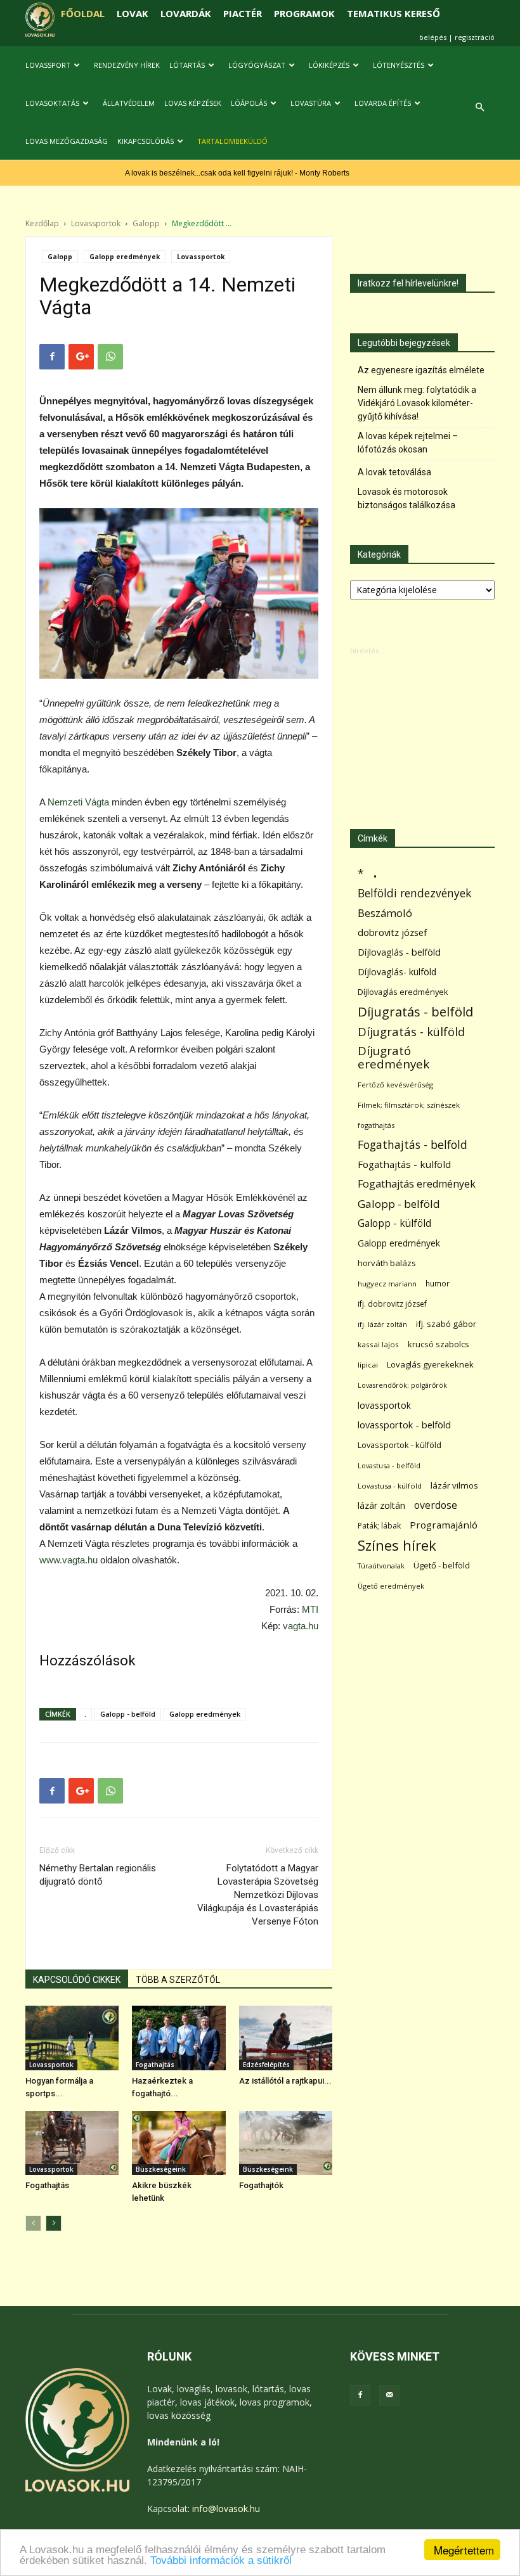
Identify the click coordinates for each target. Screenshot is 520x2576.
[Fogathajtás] (72, 2143)
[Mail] (389, 2395)
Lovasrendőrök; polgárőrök (402, 1385)
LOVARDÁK (186, 13)
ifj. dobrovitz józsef (392, 1304)
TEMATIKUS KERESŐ (393, 13)
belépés (433, 37)
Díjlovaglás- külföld (397, 972)
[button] (479, 107)
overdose (436, 1505)
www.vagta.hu (68, 1560)
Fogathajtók (261, 2185)
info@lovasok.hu (226, 2509)
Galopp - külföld (394, 1223)
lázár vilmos (454, 1485)
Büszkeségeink (161, 2169)
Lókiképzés (329, 65)
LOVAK (133, 13)
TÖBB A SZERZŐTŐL (178, 1980)
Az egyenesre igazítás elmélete (421, 370)
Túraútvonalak (381, 1566)
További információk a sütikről (221, 2560)
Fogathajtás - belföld (413, 1145)
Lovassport (48, 65)
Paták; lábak (379, 1526)
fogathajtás (376, 1125)
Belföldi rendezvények (414, 893)
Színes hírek (397, 1545)
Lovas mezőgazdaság (67, 141)
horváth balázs (387, 1263)
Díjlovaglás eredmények (403, 992)
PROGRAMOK (304, 13)
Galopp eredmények (125, 257)
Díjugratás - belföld (415, 1012)
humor (438, 1284)
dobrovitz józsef (392, 932)
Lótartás (187, 65)
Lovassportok (96, 223)
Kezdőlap (42, 223)
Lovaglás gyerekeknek (430, 1364)
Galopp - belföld (128, 1714)
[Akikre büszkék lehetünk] (179, 2143)
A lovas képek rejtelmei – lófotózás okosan (408, 443)
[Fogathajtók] (286, 2143)
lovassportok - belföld (404, 1425)
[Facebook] (360, 2395)
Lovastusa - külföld (390, 1486)
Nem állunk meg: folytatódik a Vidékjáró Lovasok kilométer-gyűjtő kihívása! (417, 403)
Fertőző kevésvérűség (395, 1085)
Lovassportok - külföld (400, 1445)
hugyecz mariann (387, 1284)
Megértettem (464, 2550)
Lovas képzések (193, 103)
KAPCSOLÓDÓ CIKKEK (77, 1980)
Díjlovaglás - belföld (399, 952)
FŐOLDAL (83, 13)
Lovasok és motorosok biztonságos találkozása (406, 498)
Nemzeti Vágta (78, 802)
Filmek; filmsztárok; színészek (409, 1105)
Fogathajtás (155, 2065)
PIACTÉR (243, 13)
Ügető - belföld (442, 1565)
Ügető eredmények (391, 1586)
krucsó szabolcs (439, 1344)
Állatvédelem (129, 103)
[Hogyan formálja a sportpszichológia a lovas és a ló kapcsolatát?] (72, 2038)
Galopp (146, 223)
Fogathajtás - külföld (404, 1164)
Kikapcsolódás (146, 141)
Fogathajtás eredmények (417, 1184)
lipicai (368, 1365)
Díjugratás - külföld (411, 1031)
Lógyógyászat (257, 65)
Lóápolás (249, 103)
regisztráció (475, 37)
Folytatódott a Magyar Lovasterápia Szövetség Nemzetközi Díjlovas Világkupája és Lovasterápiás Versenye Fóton (258, 1895)
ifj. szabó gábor (446, 1324)
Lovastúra (311, 103)
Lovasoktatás (52, 103)
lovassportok (384, 1405)
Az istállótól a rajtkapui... (285, 2081)
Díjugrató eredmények (393, 1058)
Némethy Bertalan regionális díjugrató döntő (98, 1875)
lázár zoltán (381, 1505)
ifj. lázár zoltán (382, 1324)
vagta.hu (301, 1626)
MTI (310, 1609)
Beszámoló (385, 913)
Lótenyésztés (399, 65)
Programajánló (444, 1525)
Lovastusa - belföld (389, 1465)
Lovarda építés (383, 103)
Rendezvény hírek (127, 65)
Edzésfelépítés (266, 2065)
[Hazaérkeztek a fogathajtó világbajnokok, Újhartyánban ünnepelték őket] (179, 2038)
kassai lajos (378, 1344)
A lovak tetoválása (394, 472)
